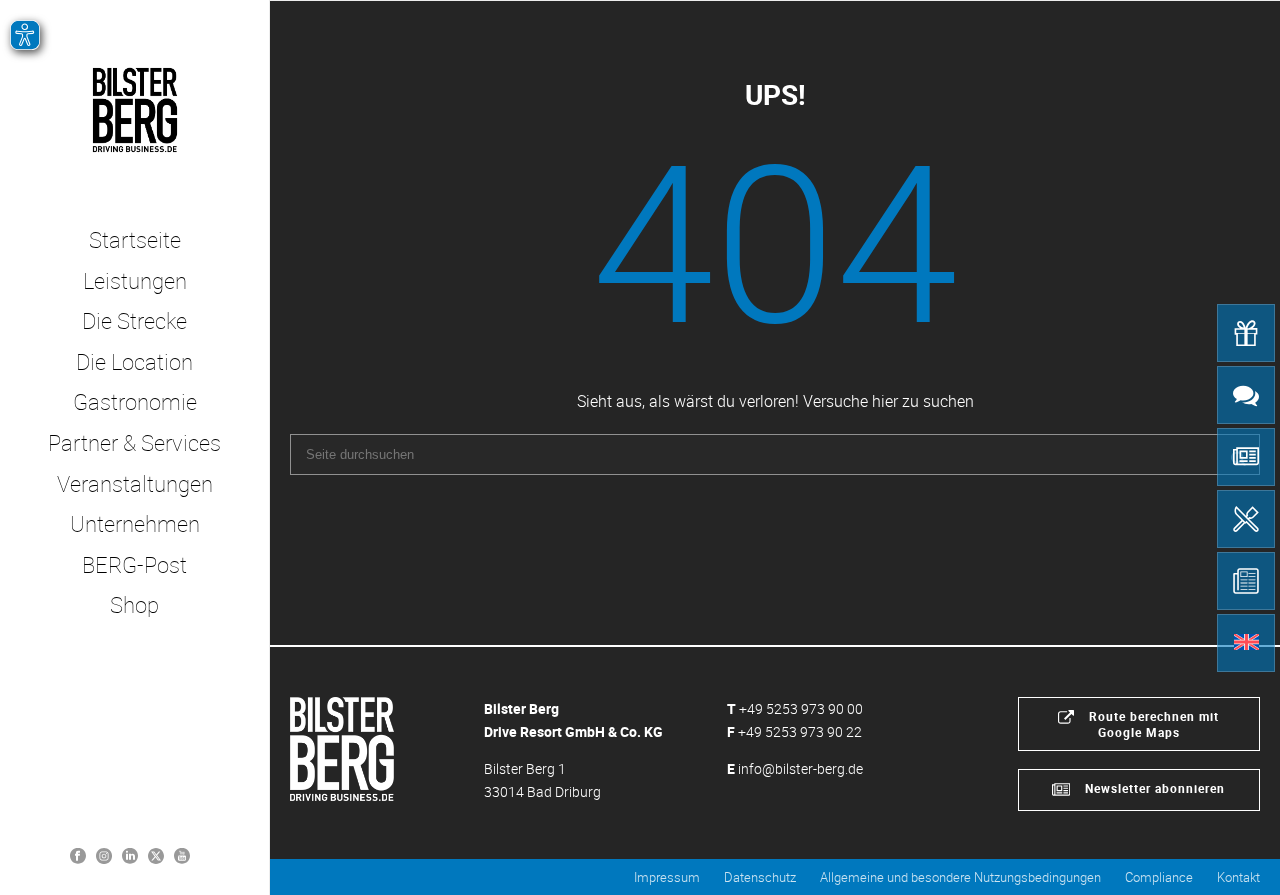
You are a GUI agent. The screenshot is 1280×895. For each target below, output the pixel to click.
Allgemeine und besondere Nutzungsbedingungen (960, 877)
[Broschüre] (1246, 581)
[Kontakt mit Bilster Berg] (1246, 395)
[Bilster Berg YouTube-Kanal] (182, 854)
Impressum (667, 877)
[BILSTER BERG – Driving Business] (134, 110)
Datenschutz (760, 877)
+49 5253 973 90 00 (801, 708)
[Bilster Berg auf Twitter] (156, 854)
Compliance (1159, 877)
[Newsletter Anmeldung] (1246, 457)
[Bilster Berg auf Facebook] (78, 854)
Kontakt (1238, 877)
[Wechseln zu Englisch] (1246, 643)
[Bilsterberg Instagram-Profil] (104, 854)
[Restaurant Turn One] (1246, 519)
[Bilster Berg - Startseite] (342, 747)
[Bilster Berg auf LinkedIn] (130, 854)
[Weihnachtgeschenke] (1246, 333)
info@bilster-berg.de (800, 768)
